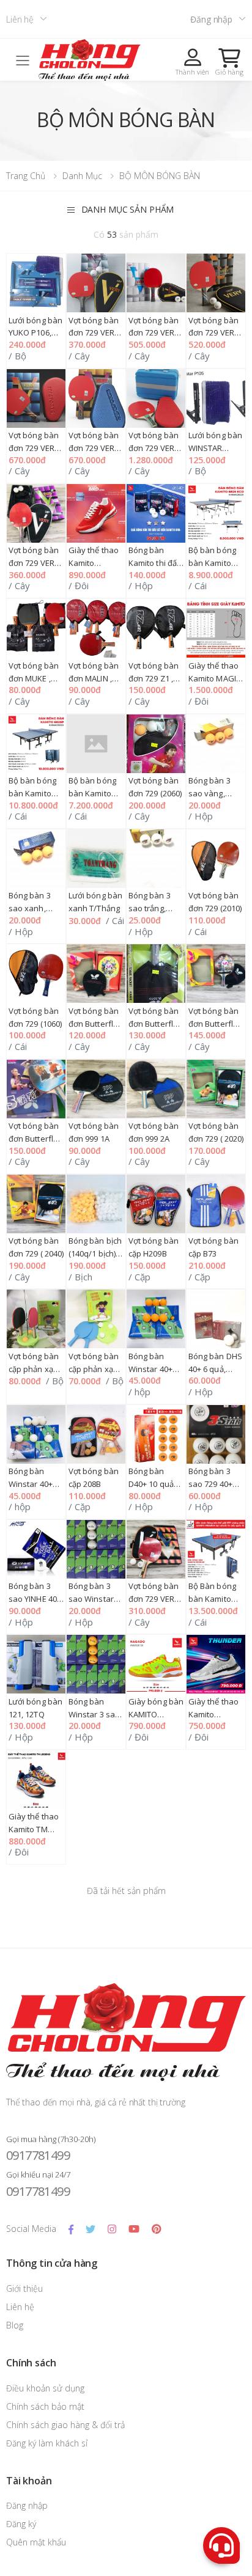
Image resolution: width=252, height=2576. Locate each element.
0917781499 (38, 2155)
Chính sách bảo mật (45, 2406)
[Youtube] (134, 2229)
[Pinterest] (156, 2229)
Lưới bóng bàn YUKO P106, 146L (36, 333)
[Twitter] (91, 2229)
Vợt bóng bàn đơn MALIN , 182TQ (94, 678)
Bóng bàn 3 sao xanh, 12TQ (30, 908)
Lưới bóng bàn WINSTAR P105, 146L (216, 448)
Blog (15, 2325)
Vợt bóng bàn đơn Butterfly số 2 (94, 1024)
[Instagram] (112, 2229)
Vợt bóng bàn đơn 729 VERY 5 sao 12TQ (154, 333)
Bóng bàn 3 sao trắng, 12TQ (150, 908)
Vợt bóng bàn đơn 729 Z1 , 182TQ (154, 678)
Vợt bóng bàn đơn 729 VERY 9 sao (154, 448)
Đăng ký (21, 2524)
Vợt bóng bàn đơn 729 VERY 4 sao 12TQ (94, 333)
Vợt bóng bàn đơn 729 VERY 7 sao (34, 448)
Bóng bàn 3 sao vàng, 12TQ (209, 793)
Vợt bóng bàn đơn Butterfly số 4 (214, 1024)
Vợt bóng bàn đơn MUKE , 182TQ (34, 678)
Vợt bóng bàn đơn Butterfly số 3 (154, 1024)
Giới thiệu (24, 2288)
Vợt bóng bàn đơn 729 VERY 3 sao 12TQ (34, 563)
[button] (229, 62)
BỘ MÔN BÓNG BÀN (160, 176)
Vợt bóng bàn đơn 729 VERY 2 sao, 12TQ (154, 1599)
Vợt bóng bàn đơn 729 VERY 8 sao (94, 448)
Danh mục (82, 176)
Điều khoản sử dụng (45, 2388)
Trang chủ (26, 176)
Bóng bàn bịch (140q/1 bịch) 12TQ (95, 1253)
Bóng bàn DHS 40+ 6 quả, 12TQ (216, 1369)
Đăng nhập (211, 19)
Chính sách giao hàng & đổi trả (65, 2425)
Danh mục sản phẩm (128, 209)
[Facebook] (71, 2229)
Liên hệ (20, 19)
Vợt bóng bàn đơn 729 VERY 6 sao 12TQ (214, 333)
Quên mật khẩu (36, 2542)
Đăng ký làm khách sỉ (47, 2443)
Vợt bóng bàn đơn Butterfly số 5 (34, 1139)
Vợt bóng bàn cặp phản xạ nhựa (94, 1369)
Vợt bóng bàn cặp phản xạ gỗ (34, 1369)
